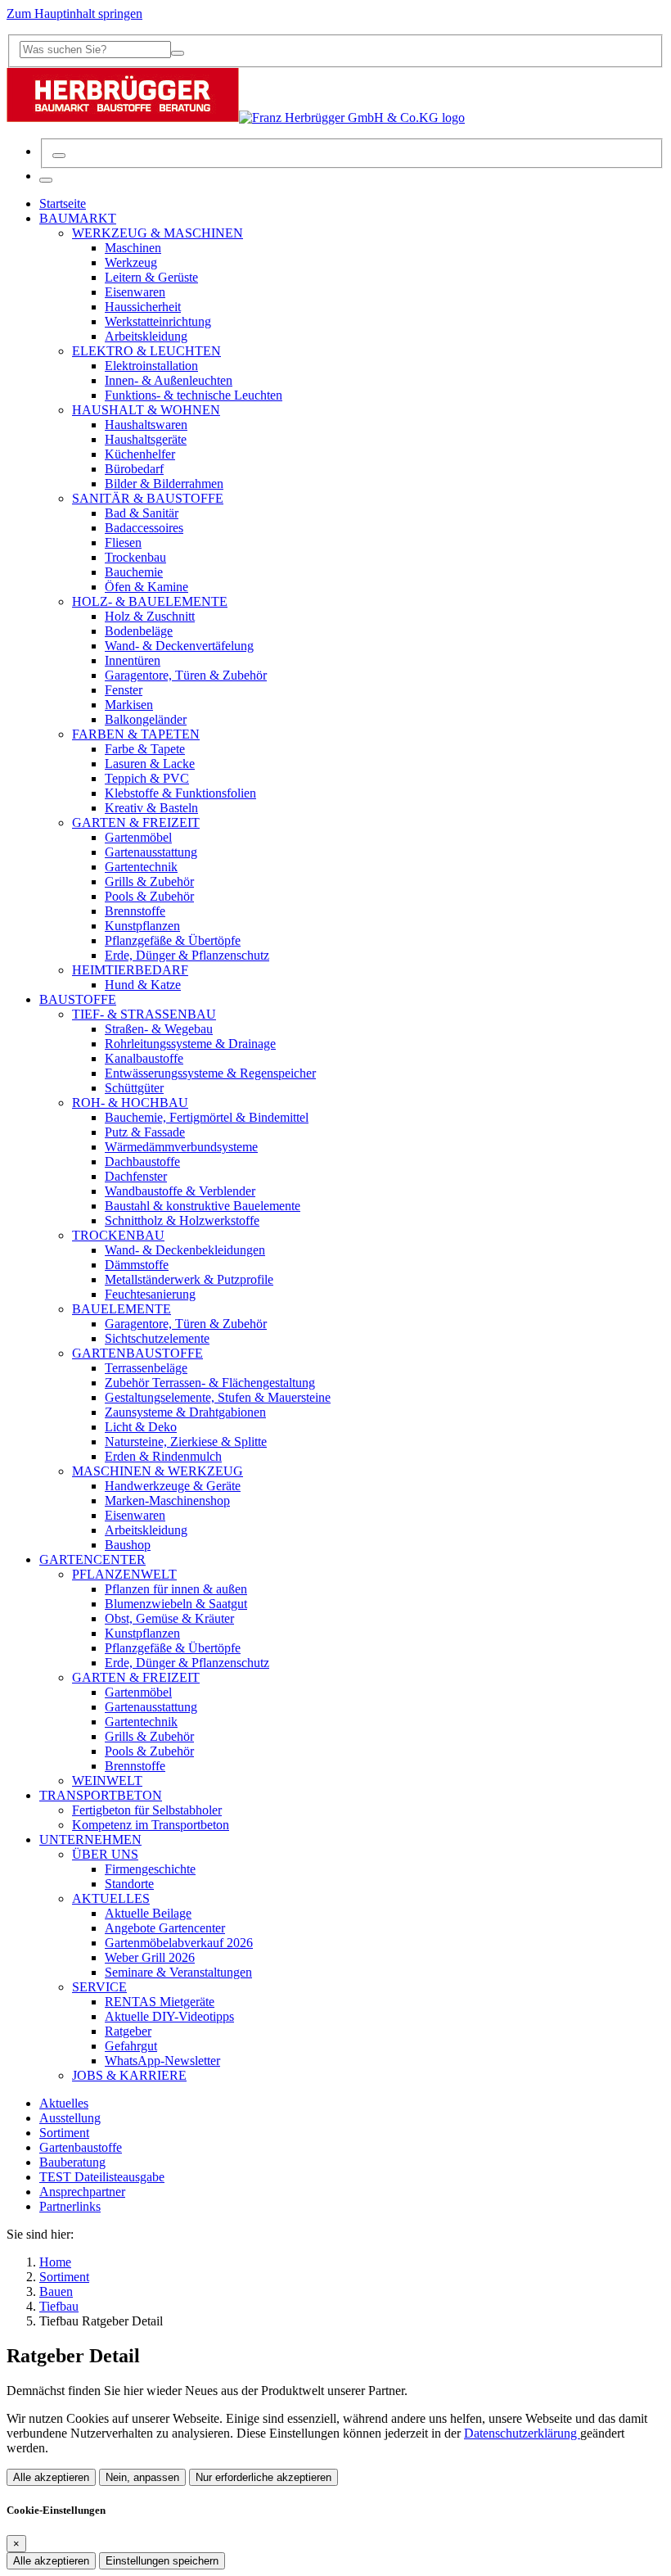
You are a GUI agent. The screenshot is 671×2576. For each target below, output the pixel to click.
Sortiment (64, 2133)
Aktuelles (64, 2103)
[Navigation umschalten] (46, 180)
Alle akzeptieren (51, 2477)
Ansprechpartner (82, 2192)
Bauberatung (72, 2162)
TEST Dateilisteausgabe (102, 2177)
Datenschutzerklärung (522, 2433)
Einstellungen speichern (162, 2561)
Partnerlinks (70, 2206)
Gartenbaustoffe (81, 2147)
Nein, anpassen (142, 2477)
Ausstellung (70, 2118)
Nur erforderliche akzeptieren (263, 2477)
